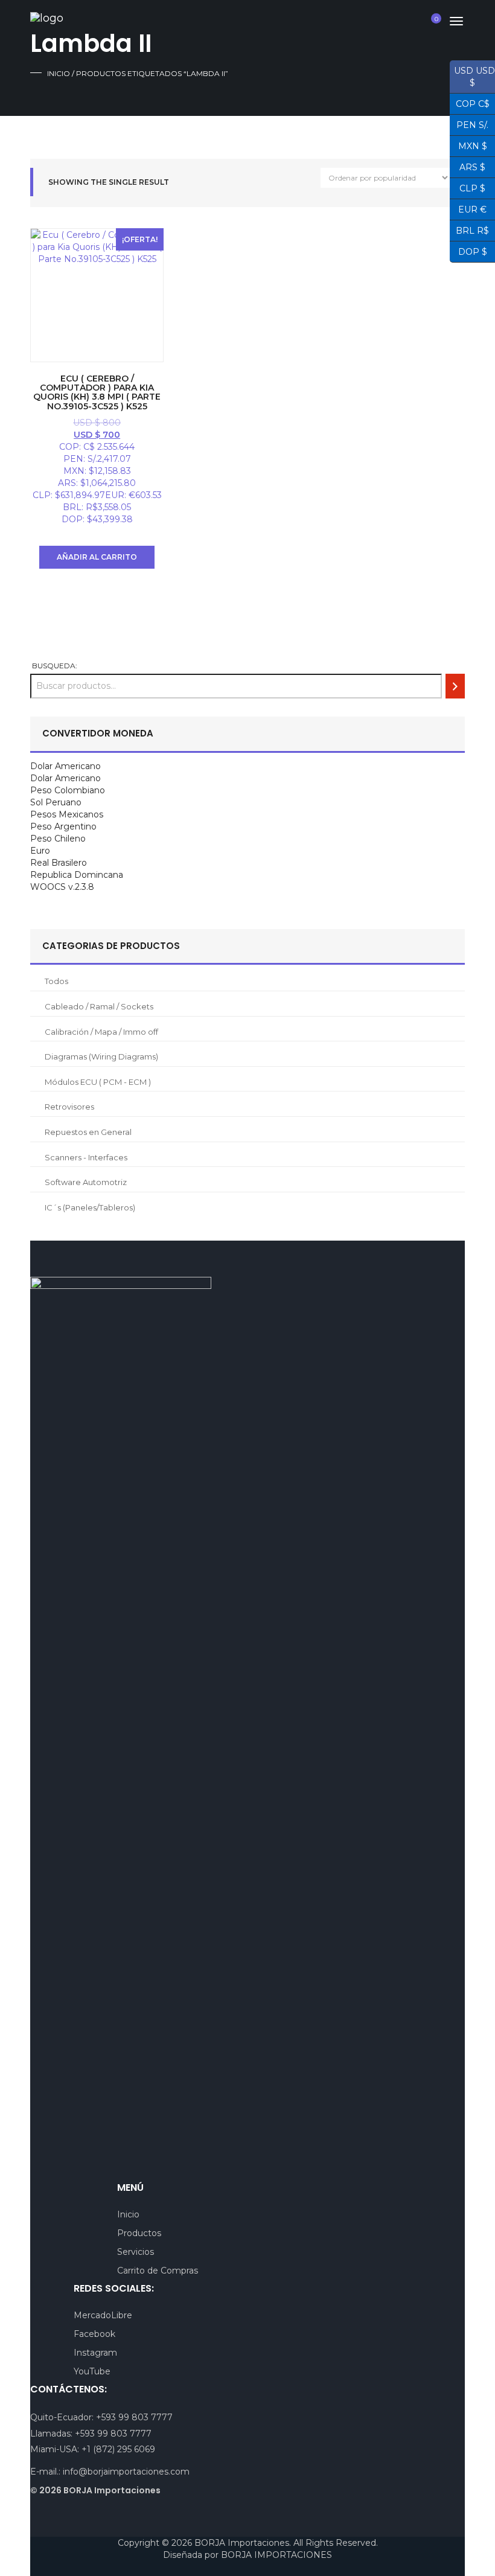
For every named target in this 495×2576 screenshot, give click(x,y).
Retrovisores (69, 1107)
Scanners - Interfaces (86, 1157)
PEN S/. (469, 124)
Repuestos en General (88, 1132)
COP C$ (470, 103)
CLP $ (468, 187)
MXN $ (468, 145)
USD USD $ (472, 77)
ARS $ (468, 166)
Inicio (59, 73)
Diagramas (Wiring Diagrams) (101, 1056)
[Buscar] (455, 686)
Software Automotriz (86, 1182)
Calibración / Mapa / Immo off (101, 1032)
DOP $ (468, 251)
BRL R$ (469, 229)
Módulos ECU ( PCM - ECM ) (98, 1082)
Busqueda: (55, 666)
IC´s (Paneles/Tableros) (90, 1207)
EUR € (468, 208)
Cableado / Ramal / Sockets (99, 1006)
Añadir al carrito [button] (97, 557)
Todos (56, 981)
